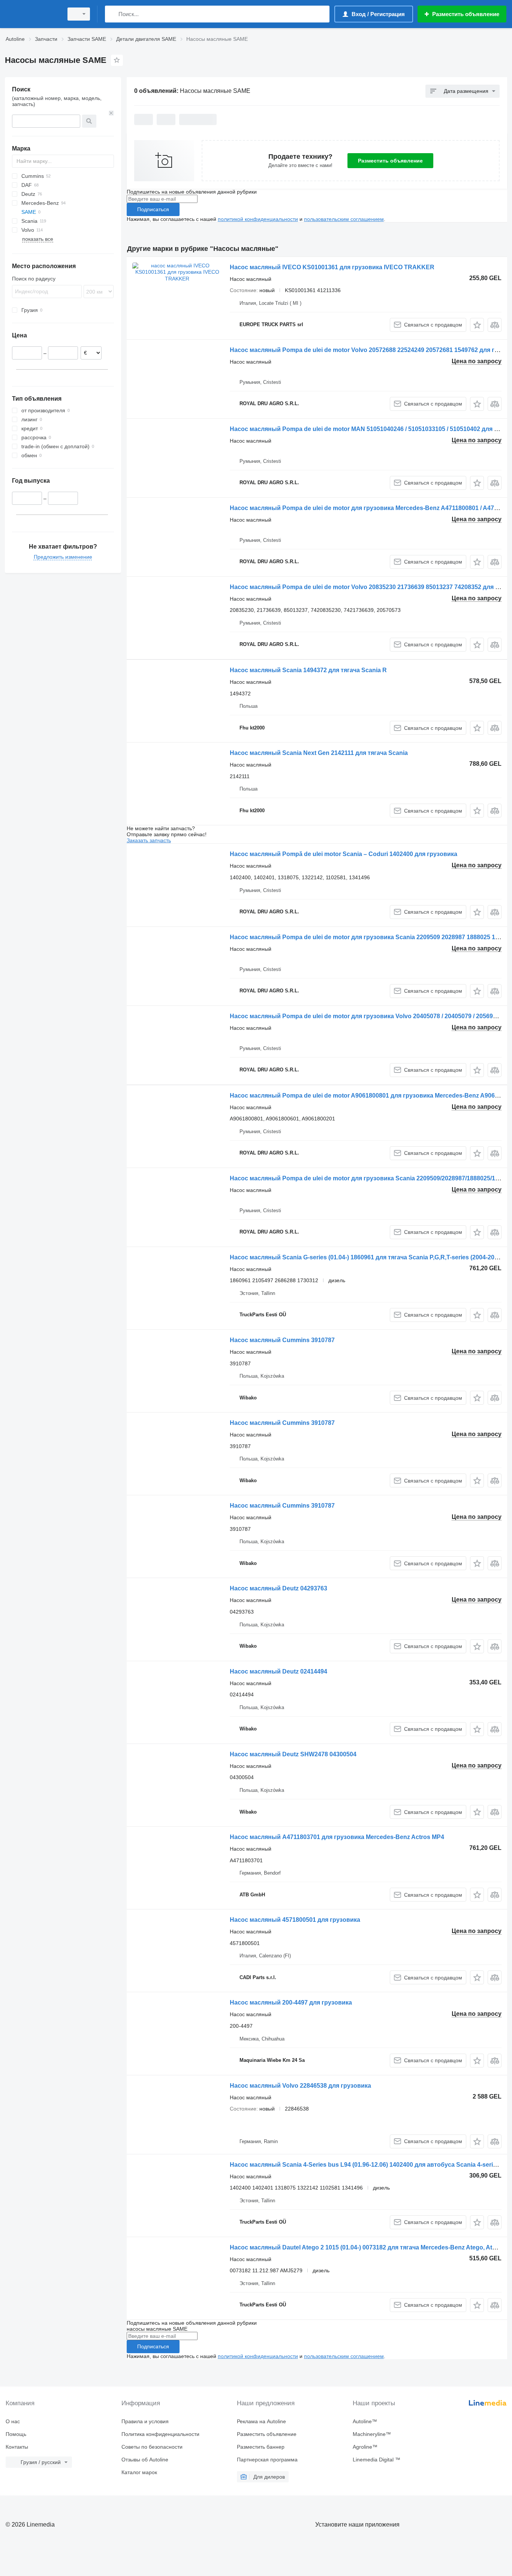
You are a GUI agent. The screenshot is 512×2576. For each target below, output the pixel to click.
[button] (477, 325)
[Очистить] (111, 113)
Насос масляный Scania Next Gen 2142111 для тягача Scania (319, 753)
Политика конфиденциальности (160, 2434)
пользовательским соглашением (344, 219)
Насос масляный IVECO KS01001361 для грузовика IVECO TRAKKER (332, 267)
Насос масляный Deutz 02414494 (278, 1671)
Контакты (17, 2447)
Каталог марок (139, 2472)
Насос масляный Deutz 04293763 (278, 1588)
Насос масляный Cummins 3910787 (282, 1340)
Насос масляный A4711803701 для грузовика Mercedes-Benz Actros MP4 (337, 1837)
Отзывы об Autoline (145, 2460)
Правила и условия (145, 2421)
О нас (13, 2421)
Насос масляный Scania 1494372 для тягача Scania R (308, 670)
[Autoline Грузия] (32, 14)
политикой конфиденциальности (258, 219)
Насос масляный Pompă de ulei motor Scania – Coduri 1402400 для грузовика (344, 854)
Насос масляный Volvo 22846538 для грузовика (300, 2086)
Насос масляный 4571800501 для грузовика (295, 1920)
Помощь (16, 2434)
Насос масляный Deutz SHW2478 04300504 (293, 1754)
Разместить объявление (390, 161)
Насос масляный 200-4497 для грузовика (291, 2002)
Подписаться (153, 209)
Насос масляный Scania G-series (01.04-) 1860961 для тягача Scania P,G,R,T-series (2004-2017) (366, 1257)
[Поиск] (112, 14)
